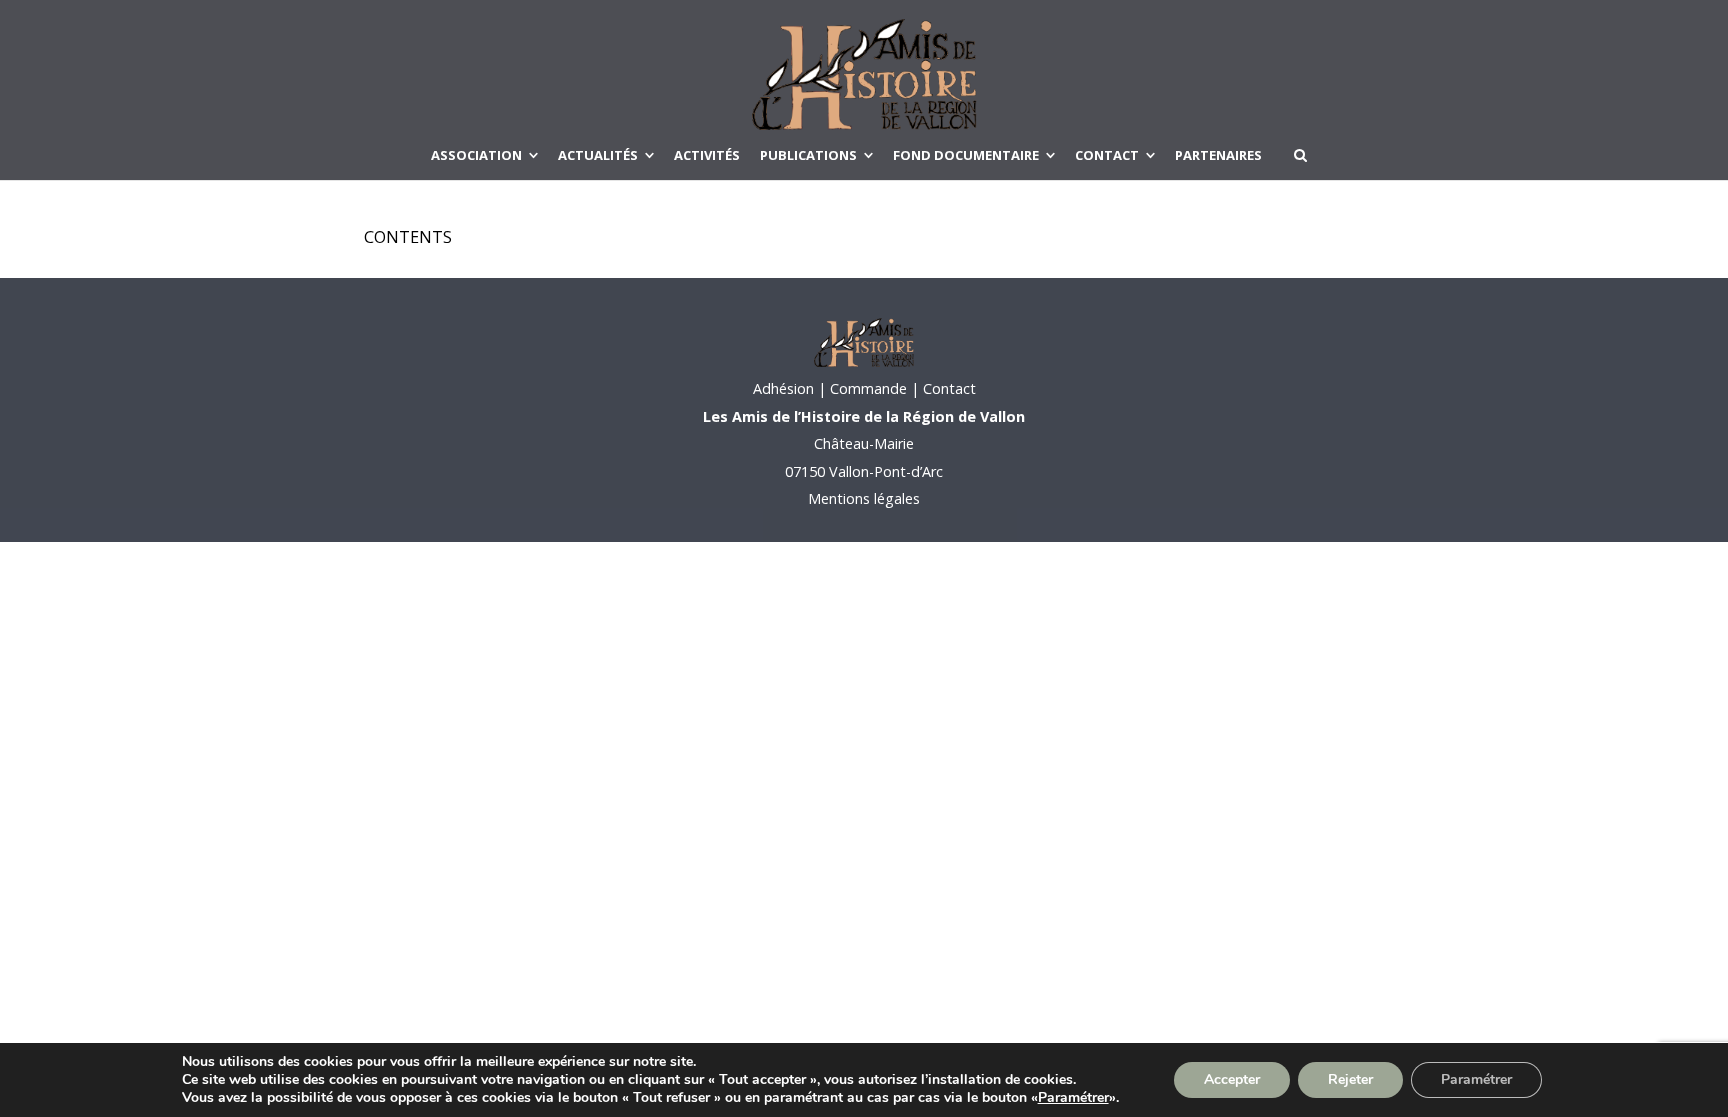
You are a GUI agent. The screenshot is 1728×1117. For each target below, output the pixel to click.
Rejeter (1350, 1079)
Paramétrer (1073, 1098)
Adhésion (783, 388)
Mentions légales (864, 498)
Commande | (874, 388)
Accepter (1232, 1079)
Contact (947, 388)
